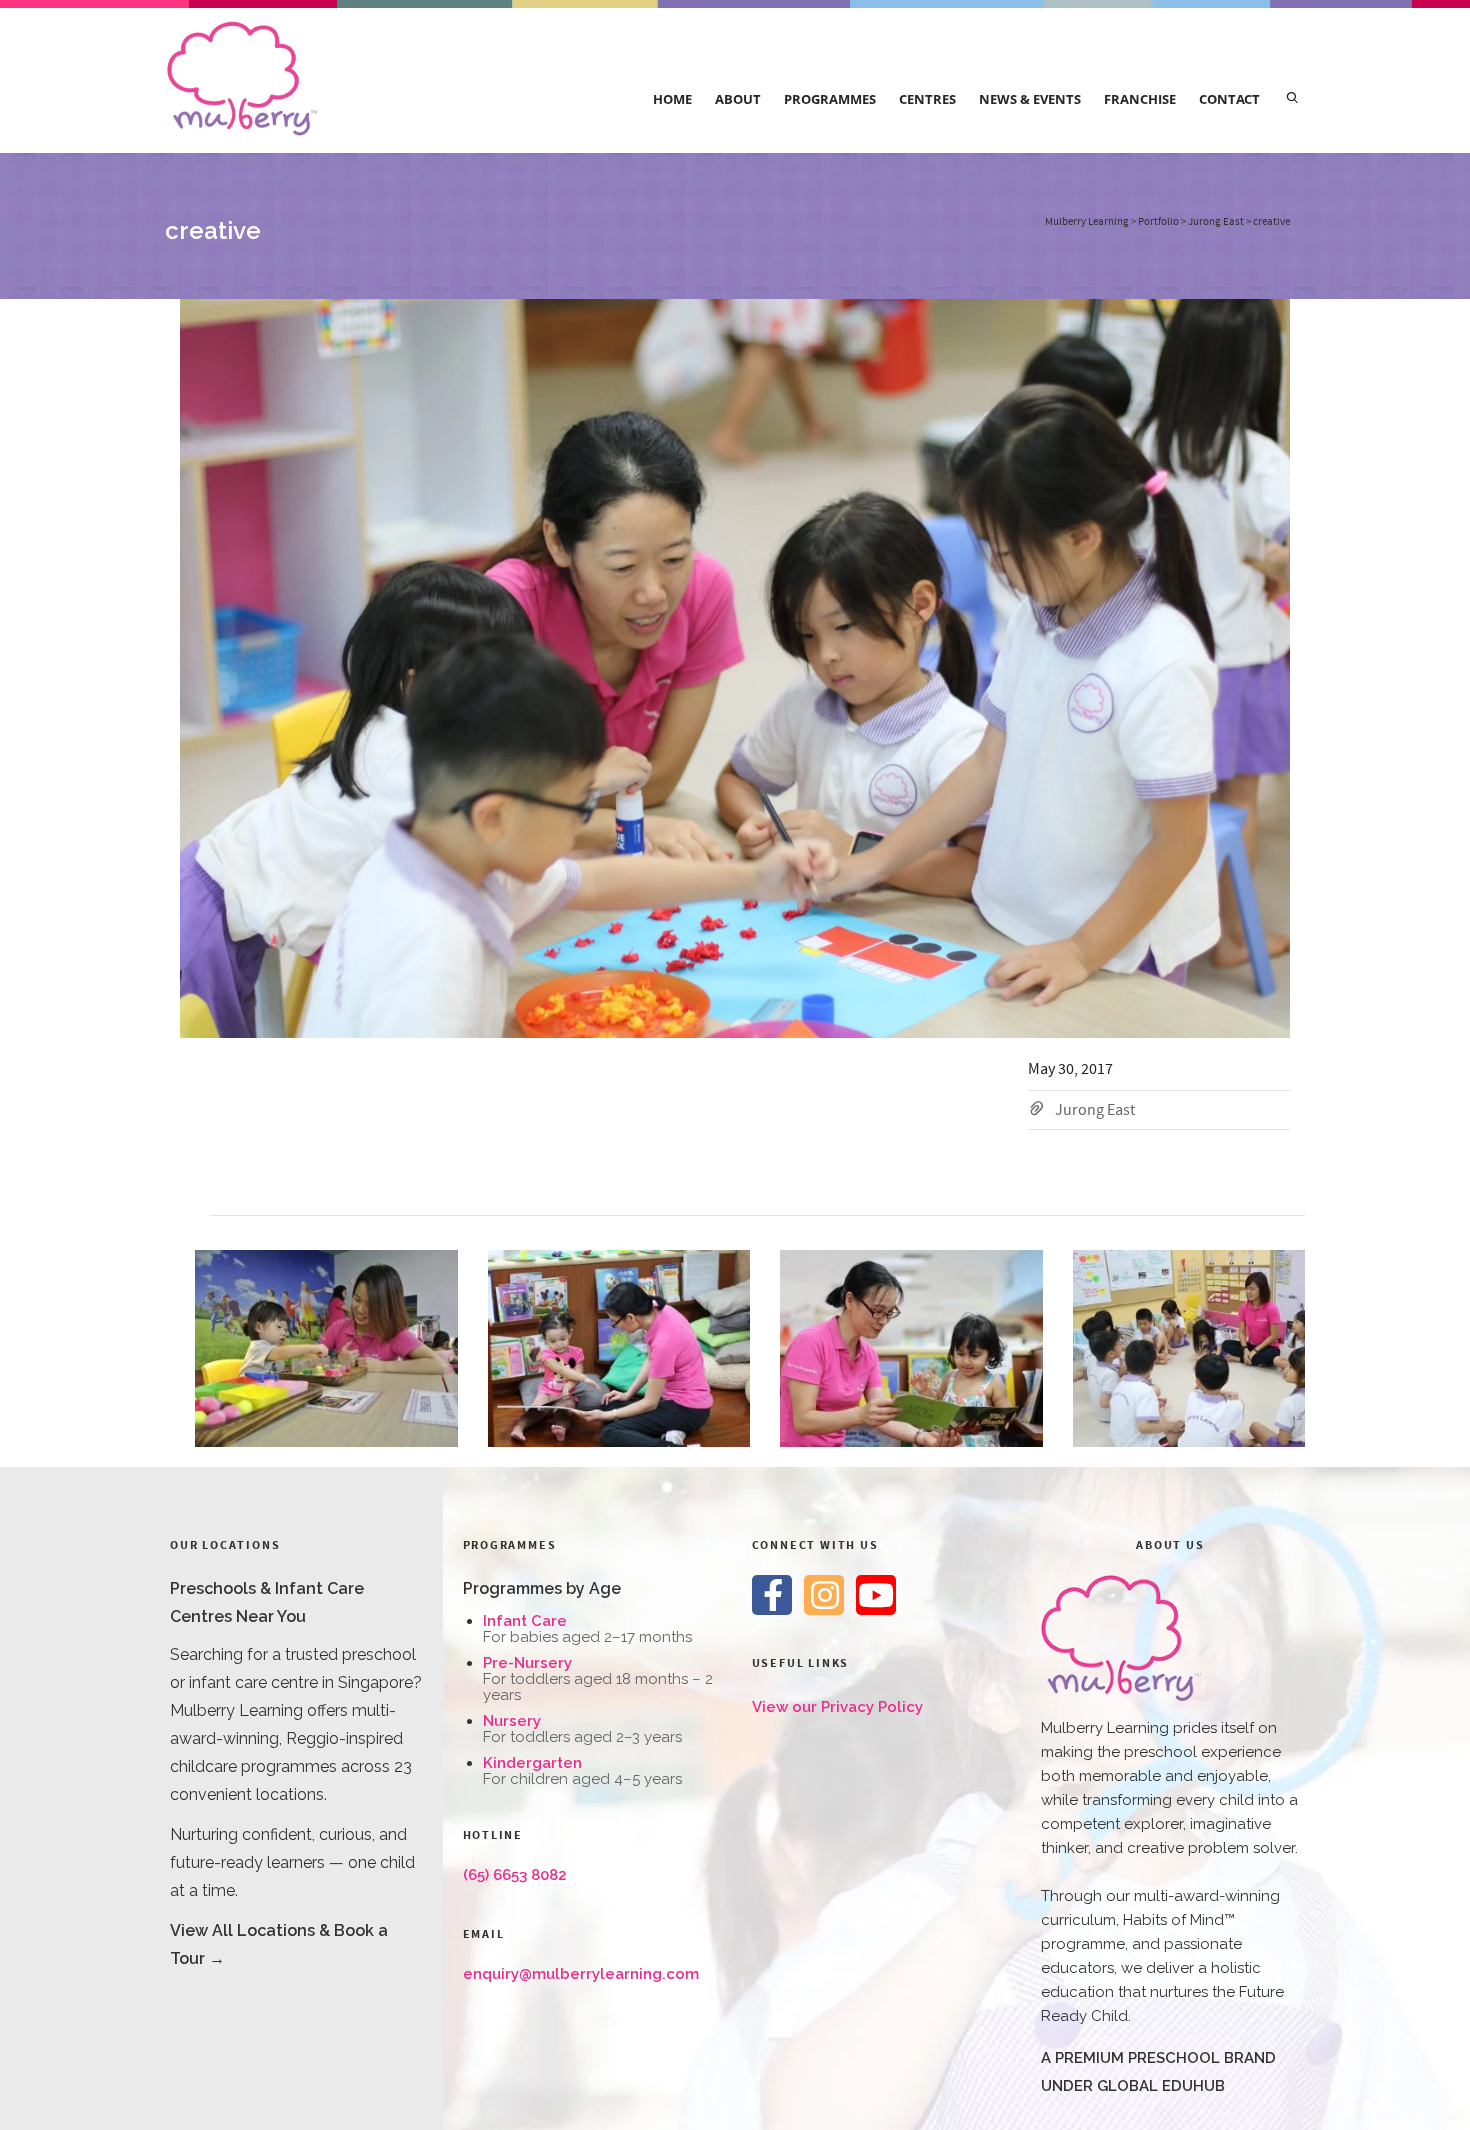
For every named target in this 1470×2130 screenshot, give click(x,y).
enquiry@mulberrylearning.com (581, 1974)
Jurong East (1095, 1110)
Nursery (512, 1721)
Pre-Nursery (527, 1663)
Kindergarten (532, 1763)
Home (672, 99)
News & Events (1030, 99)
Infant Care (525, 1621)
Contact (1229, 99)
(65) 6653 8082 (515, 1875)
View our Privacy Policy (837, 1707)
